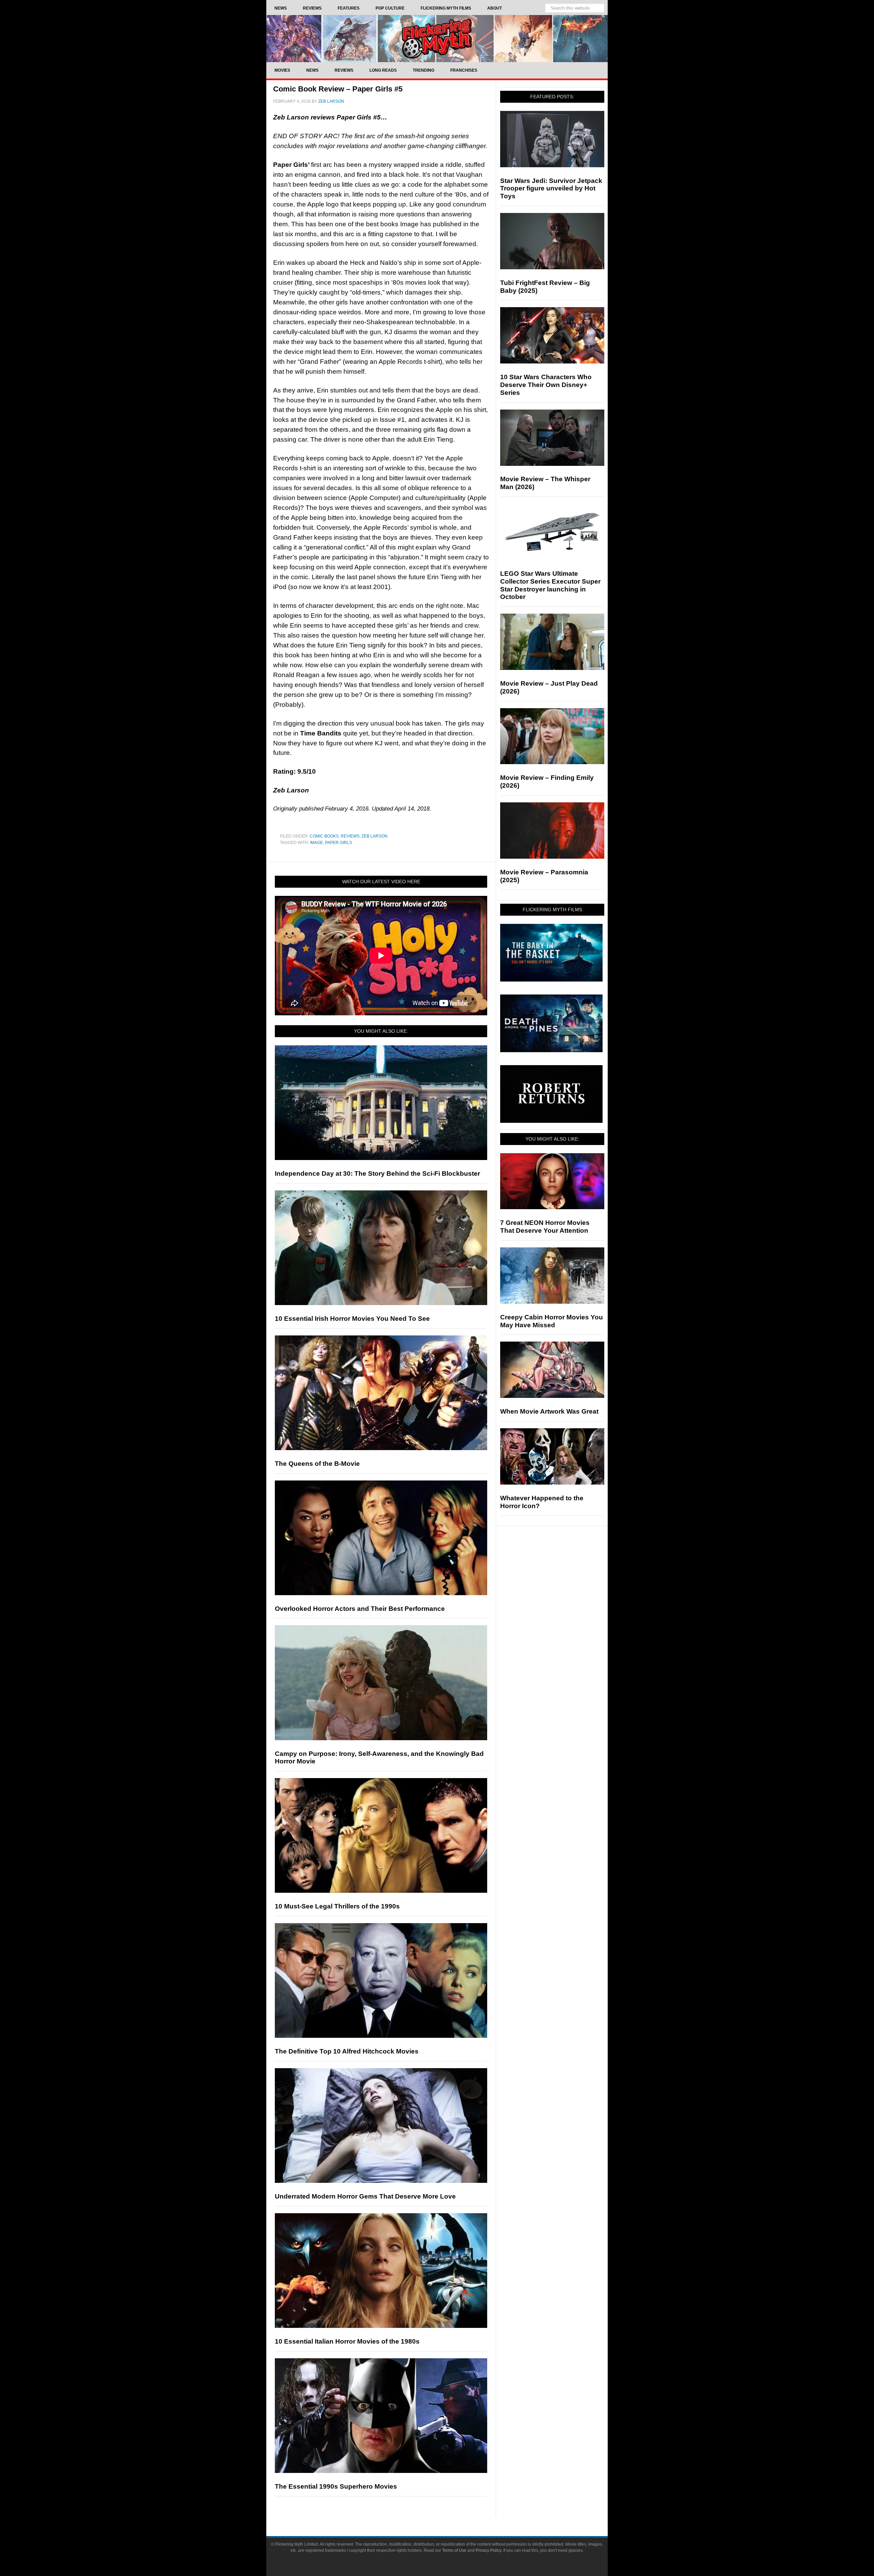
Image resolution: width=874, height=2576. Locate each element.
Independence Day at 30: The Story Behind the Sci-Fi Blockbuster (377, 1173)
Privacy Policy (488, 2550)
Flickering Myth (437, 38)
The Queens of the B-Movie (317, 1464)
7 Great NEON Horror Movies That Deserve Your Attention (545, 1227)
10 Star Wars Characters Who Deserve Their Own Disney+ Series (546, 385)
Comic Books (324, 836)
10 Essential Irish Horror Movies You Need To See (352, 1319)
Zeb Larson (375, 836)
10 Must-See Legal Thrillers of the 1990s (337, 1906)
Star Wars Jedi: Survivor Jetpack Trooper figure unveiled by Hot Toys (551, 189)
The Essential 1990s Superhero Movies (336, 2486)
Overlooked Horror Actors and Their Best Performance (360, 1609)
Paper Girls (339, 843)
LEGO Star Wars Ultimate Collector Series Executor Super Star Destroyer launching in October (550, 585)
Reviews (350, 836)
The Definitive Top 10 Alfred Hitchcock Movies (347, 2051)
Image (316, 843)
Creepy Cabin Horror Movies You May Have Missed (552, 1321)
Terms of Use (454, 2550)
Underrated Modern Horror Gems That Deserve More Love (365, 2196)
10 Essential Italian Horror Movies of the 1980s (347, 2341)
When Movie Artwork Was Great (549, 1411)
